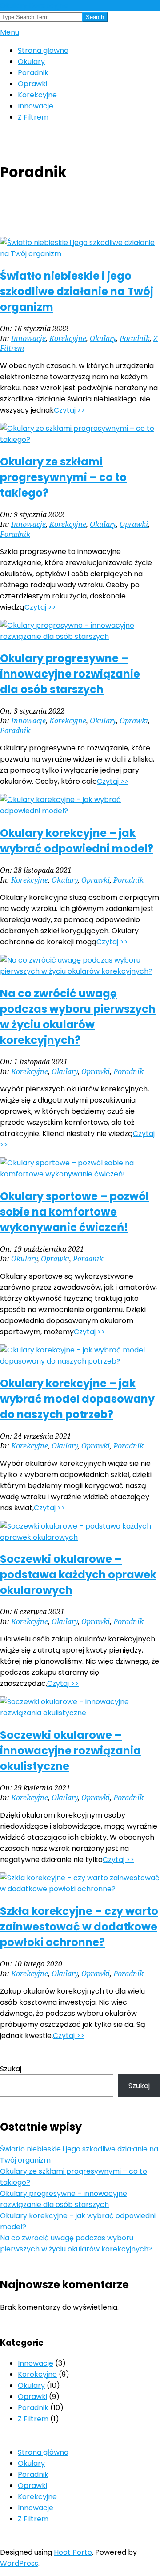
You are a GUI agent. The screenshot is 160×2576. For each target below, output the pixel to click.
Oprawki (134, 524)
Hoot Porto (73, 2552)
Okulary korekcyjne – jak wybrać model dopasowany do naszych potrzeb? (77, 1399)
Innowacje (28, 338)
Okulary (103, 338)
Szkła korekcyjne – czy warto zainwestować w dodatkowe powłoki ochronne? (79, 1927)
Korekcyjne (68, 338)
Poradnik (135, 338)
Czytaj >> (70, 410)
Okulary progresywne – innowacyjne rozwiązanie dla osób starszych (70, 674)
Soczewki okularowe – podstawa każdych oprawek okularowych (78, 1575)
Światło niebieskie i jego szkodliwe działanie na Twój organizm (77, 291)
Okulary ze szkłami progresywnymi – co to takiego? (63, 477)
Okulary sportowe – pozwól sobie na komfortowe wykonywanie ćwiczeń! (74, 1212)
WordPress (19, 2563)
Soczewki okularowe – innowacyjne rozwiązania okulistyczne (70, 1751)
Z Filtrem (33, 2419)
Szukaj (11, 2069)
